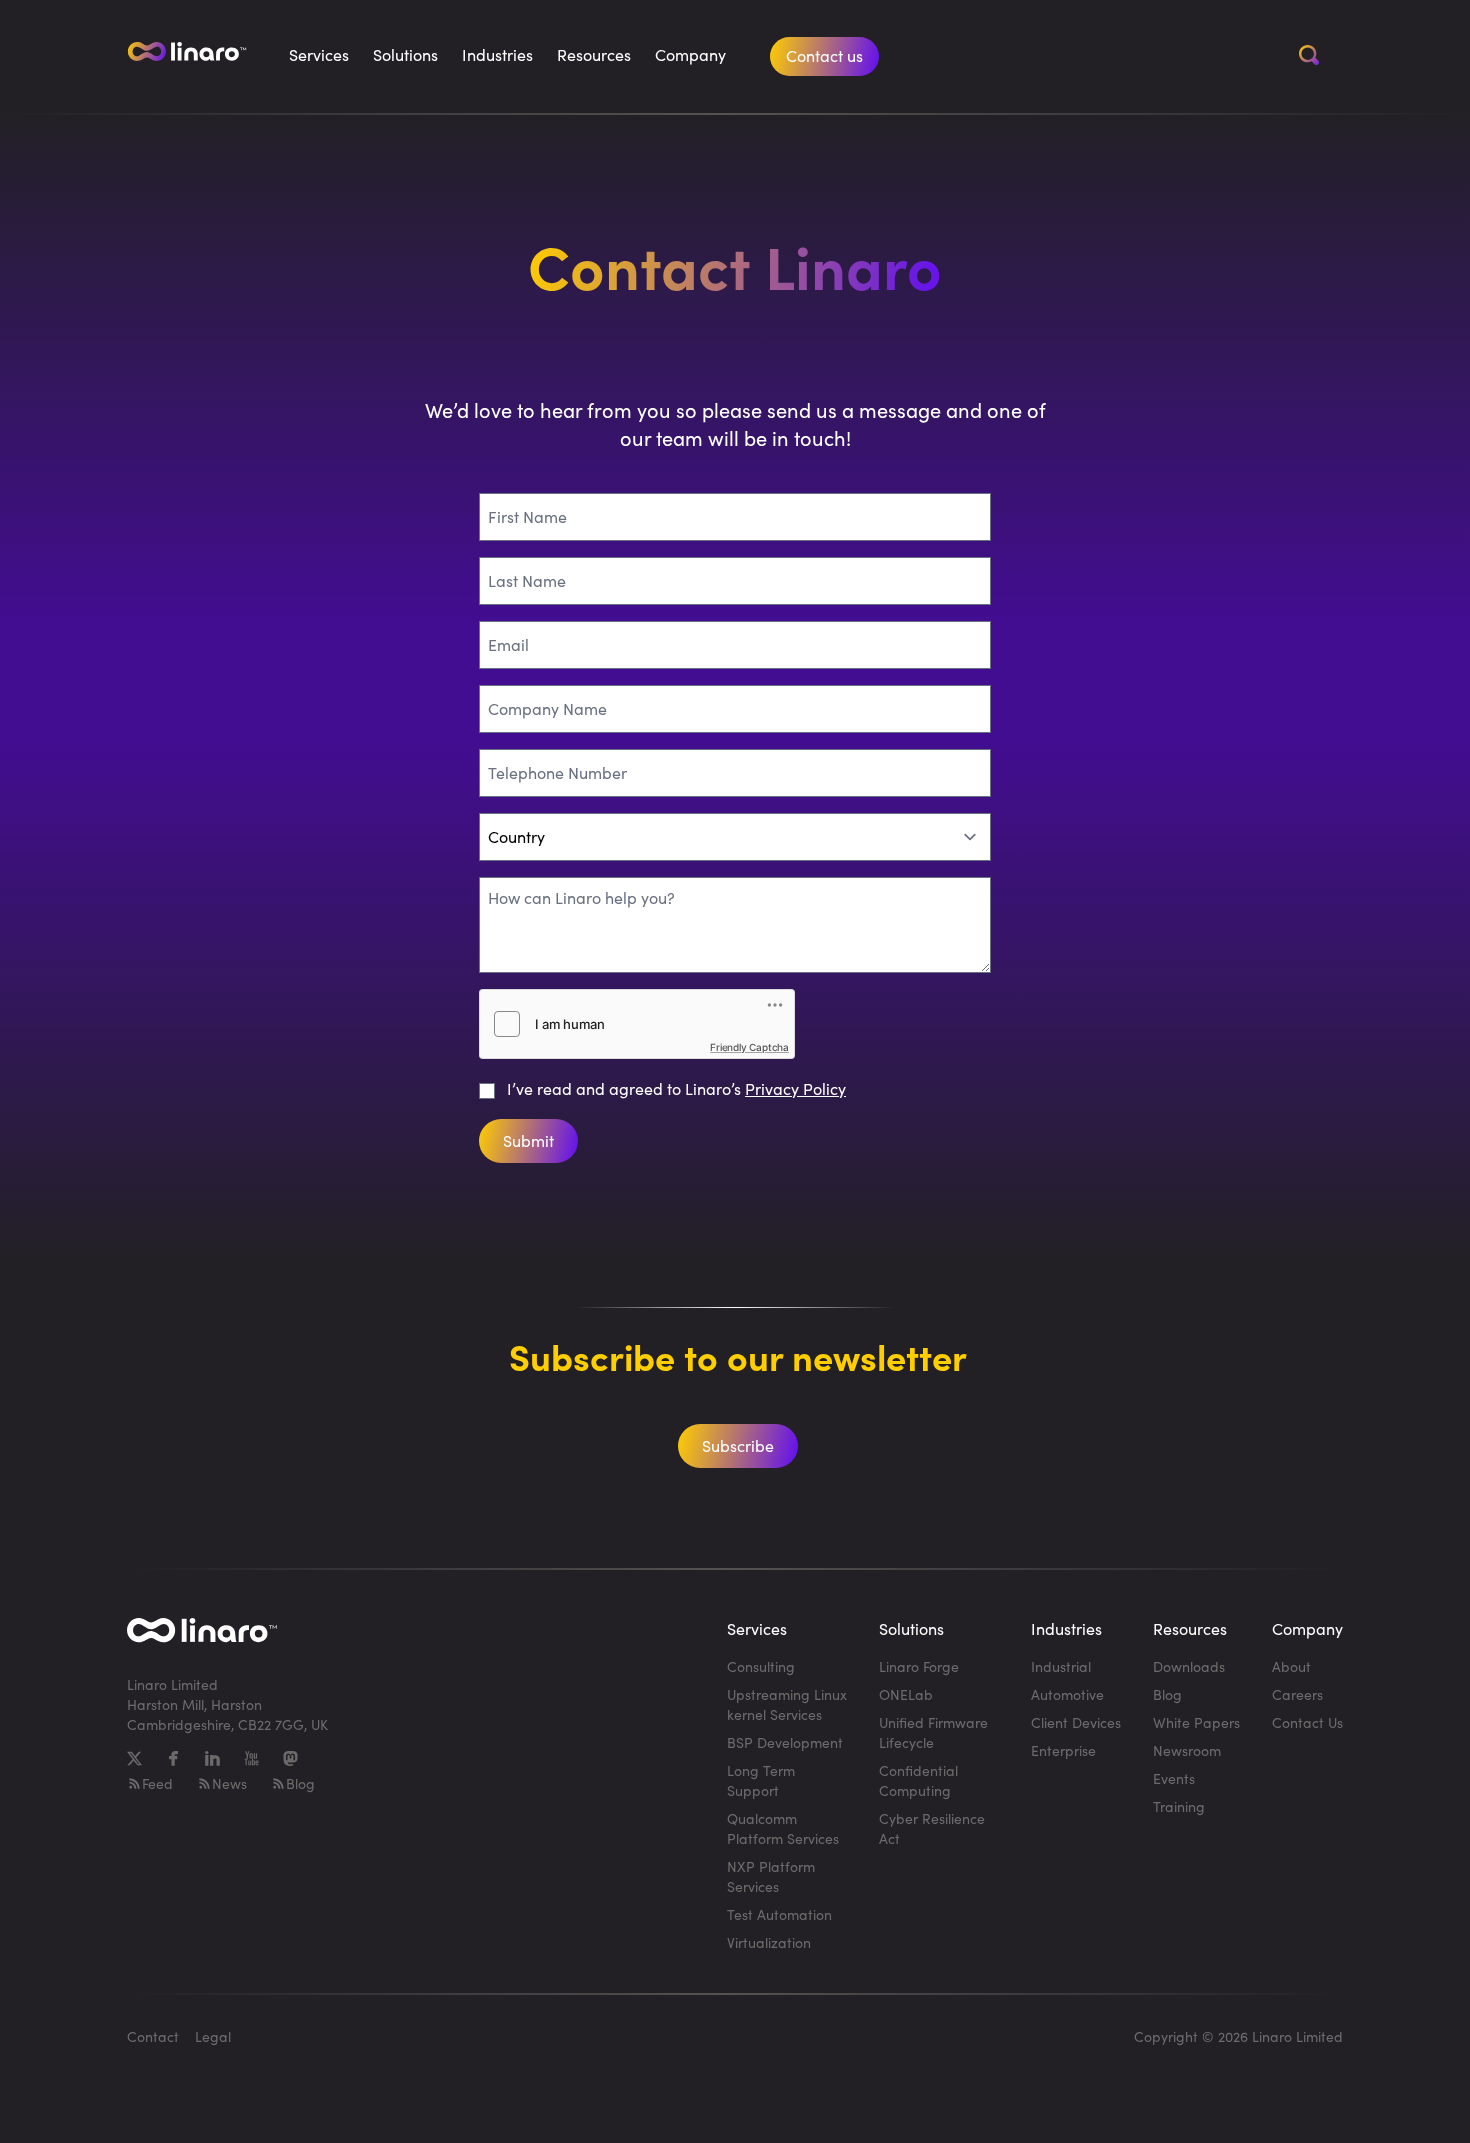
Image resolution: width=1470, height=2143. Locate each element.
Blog (300, 1783)
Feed (157, 1783)
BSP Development (785, 1742)
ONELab (906, 1694)
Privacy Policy (795, 1088)
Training (1179, 1806)
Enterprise (1063, 1750)
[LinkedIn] (212, 1758)
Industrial (1061, 1666)
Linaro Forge (919, 1666)
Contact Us (1307, 1722)
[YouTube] (251, 1758)
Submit (528, 1140)
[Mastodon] (290, 1758)
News (229, 1783)
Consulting (761, 1666)
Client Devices (1076, 1722)
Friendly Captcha (749, 1047)
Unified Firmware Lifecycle (933, 1732)
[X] (134, 1758)
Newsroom (1187, 1750)
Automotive (1067, 1694)
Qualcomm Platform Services (783, 1828)
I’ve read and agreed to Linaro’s (676, 1088)
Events (1174, 1778)
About (1291, 1666)
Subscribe (738, 1445)
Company (690, 54)
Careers (1297, 1694)
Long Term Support (761, 1780)
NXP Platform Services (771, 1876)
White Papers (1196, 1722)
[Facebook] (173, 1758)
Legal (213, 2036)
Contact (153, 2036)
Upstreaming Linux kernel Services (787, 1704)
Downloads (1189, 1666)
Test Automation (779, 1914)
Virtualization (769, 1942)
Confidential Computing (918, 1780)
